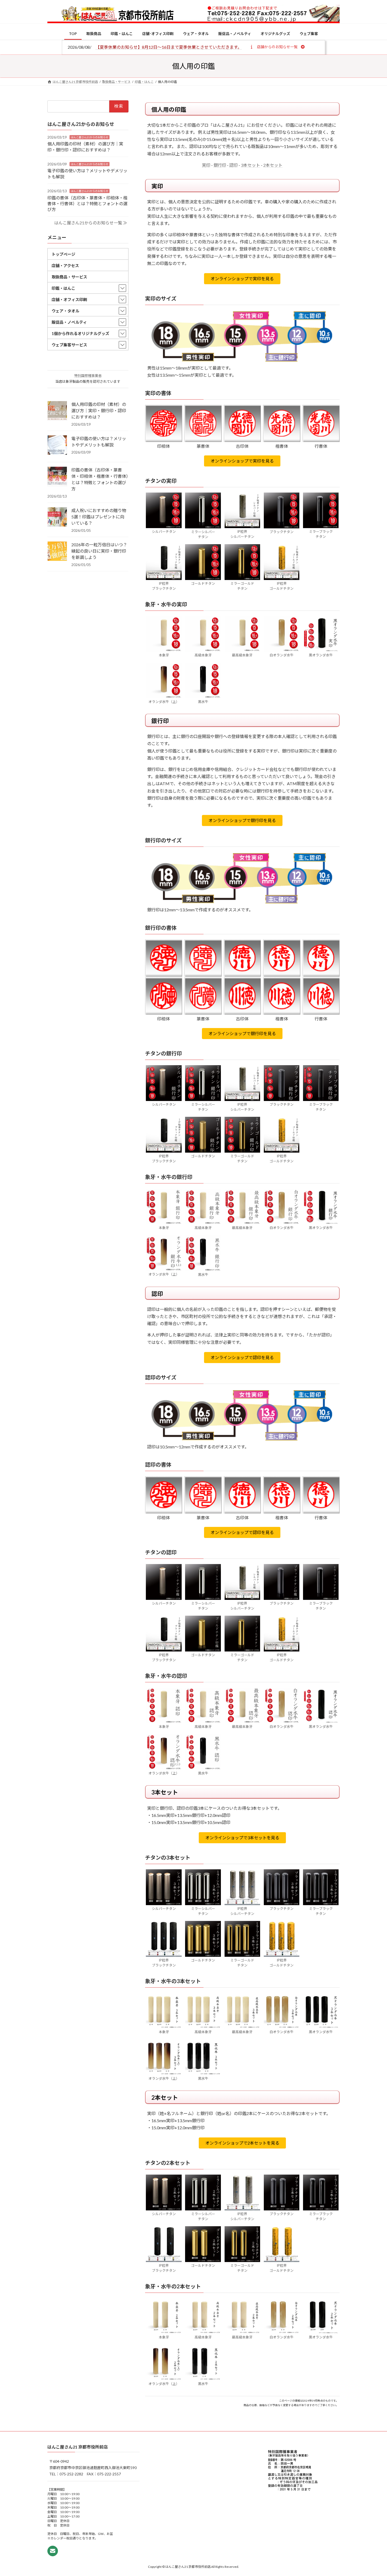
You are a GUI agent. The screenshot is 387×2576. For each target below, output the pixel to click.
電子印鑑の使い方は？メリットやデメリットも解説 (99, 442)
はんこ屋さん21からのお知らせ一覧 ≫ (91, 223)
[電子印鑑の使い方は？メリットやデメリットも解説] (57, 445)
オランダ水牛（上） (164, 702)
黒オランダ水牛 (321, 655)
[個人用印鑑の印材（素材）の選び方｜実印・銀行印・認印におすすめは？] (57, 411)
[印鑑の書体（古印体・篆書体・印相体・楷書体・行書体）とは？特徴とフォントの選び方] (57, 477)
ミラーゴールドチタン (242, 586)
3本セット (250, 165)
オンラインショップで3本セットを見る (242, 1838)
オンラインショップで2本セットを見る (242, 2143)
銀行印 (220, 165)
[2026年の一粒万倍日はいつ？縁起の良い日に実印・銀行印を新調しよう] (57, 552)
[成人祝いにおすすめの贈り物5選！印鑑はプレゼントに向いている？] (57, 517)
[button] (277, 47)
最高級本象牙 (242, 655)
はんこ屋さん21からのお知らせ (90, 137)
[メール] (53, 2551)
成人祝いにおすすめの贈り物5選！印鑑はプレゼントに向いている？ (99, 517)
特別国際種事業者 (88, 376)
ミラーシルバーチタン (203, 534)
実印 (206, 165)
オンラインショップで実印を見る (242, 279)
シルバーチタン (164, 532)
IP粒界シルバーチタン (242, 534)
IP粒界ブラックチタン (164, 586)
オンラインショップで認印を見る (242, 1357)
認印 (234, 165)
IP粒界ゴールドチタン (282, 586)
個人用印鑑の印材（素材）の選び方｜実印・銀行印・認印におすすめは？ (99, 411)
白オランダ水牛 (282, 655)
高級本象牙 (203, 655)
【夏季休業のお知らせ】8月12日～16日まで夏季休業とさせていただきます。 (169, 47)
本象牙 (164, 655)
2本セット (273, 165)
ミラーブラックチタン (321, 534)
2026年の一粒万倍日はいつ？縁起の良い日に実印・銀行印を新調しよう (99, 551)
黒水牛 (203, 702)
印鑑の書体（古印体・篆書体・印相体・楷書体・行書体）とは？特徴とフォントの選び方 (87, 203)
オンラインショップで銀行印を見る (242, 820)
